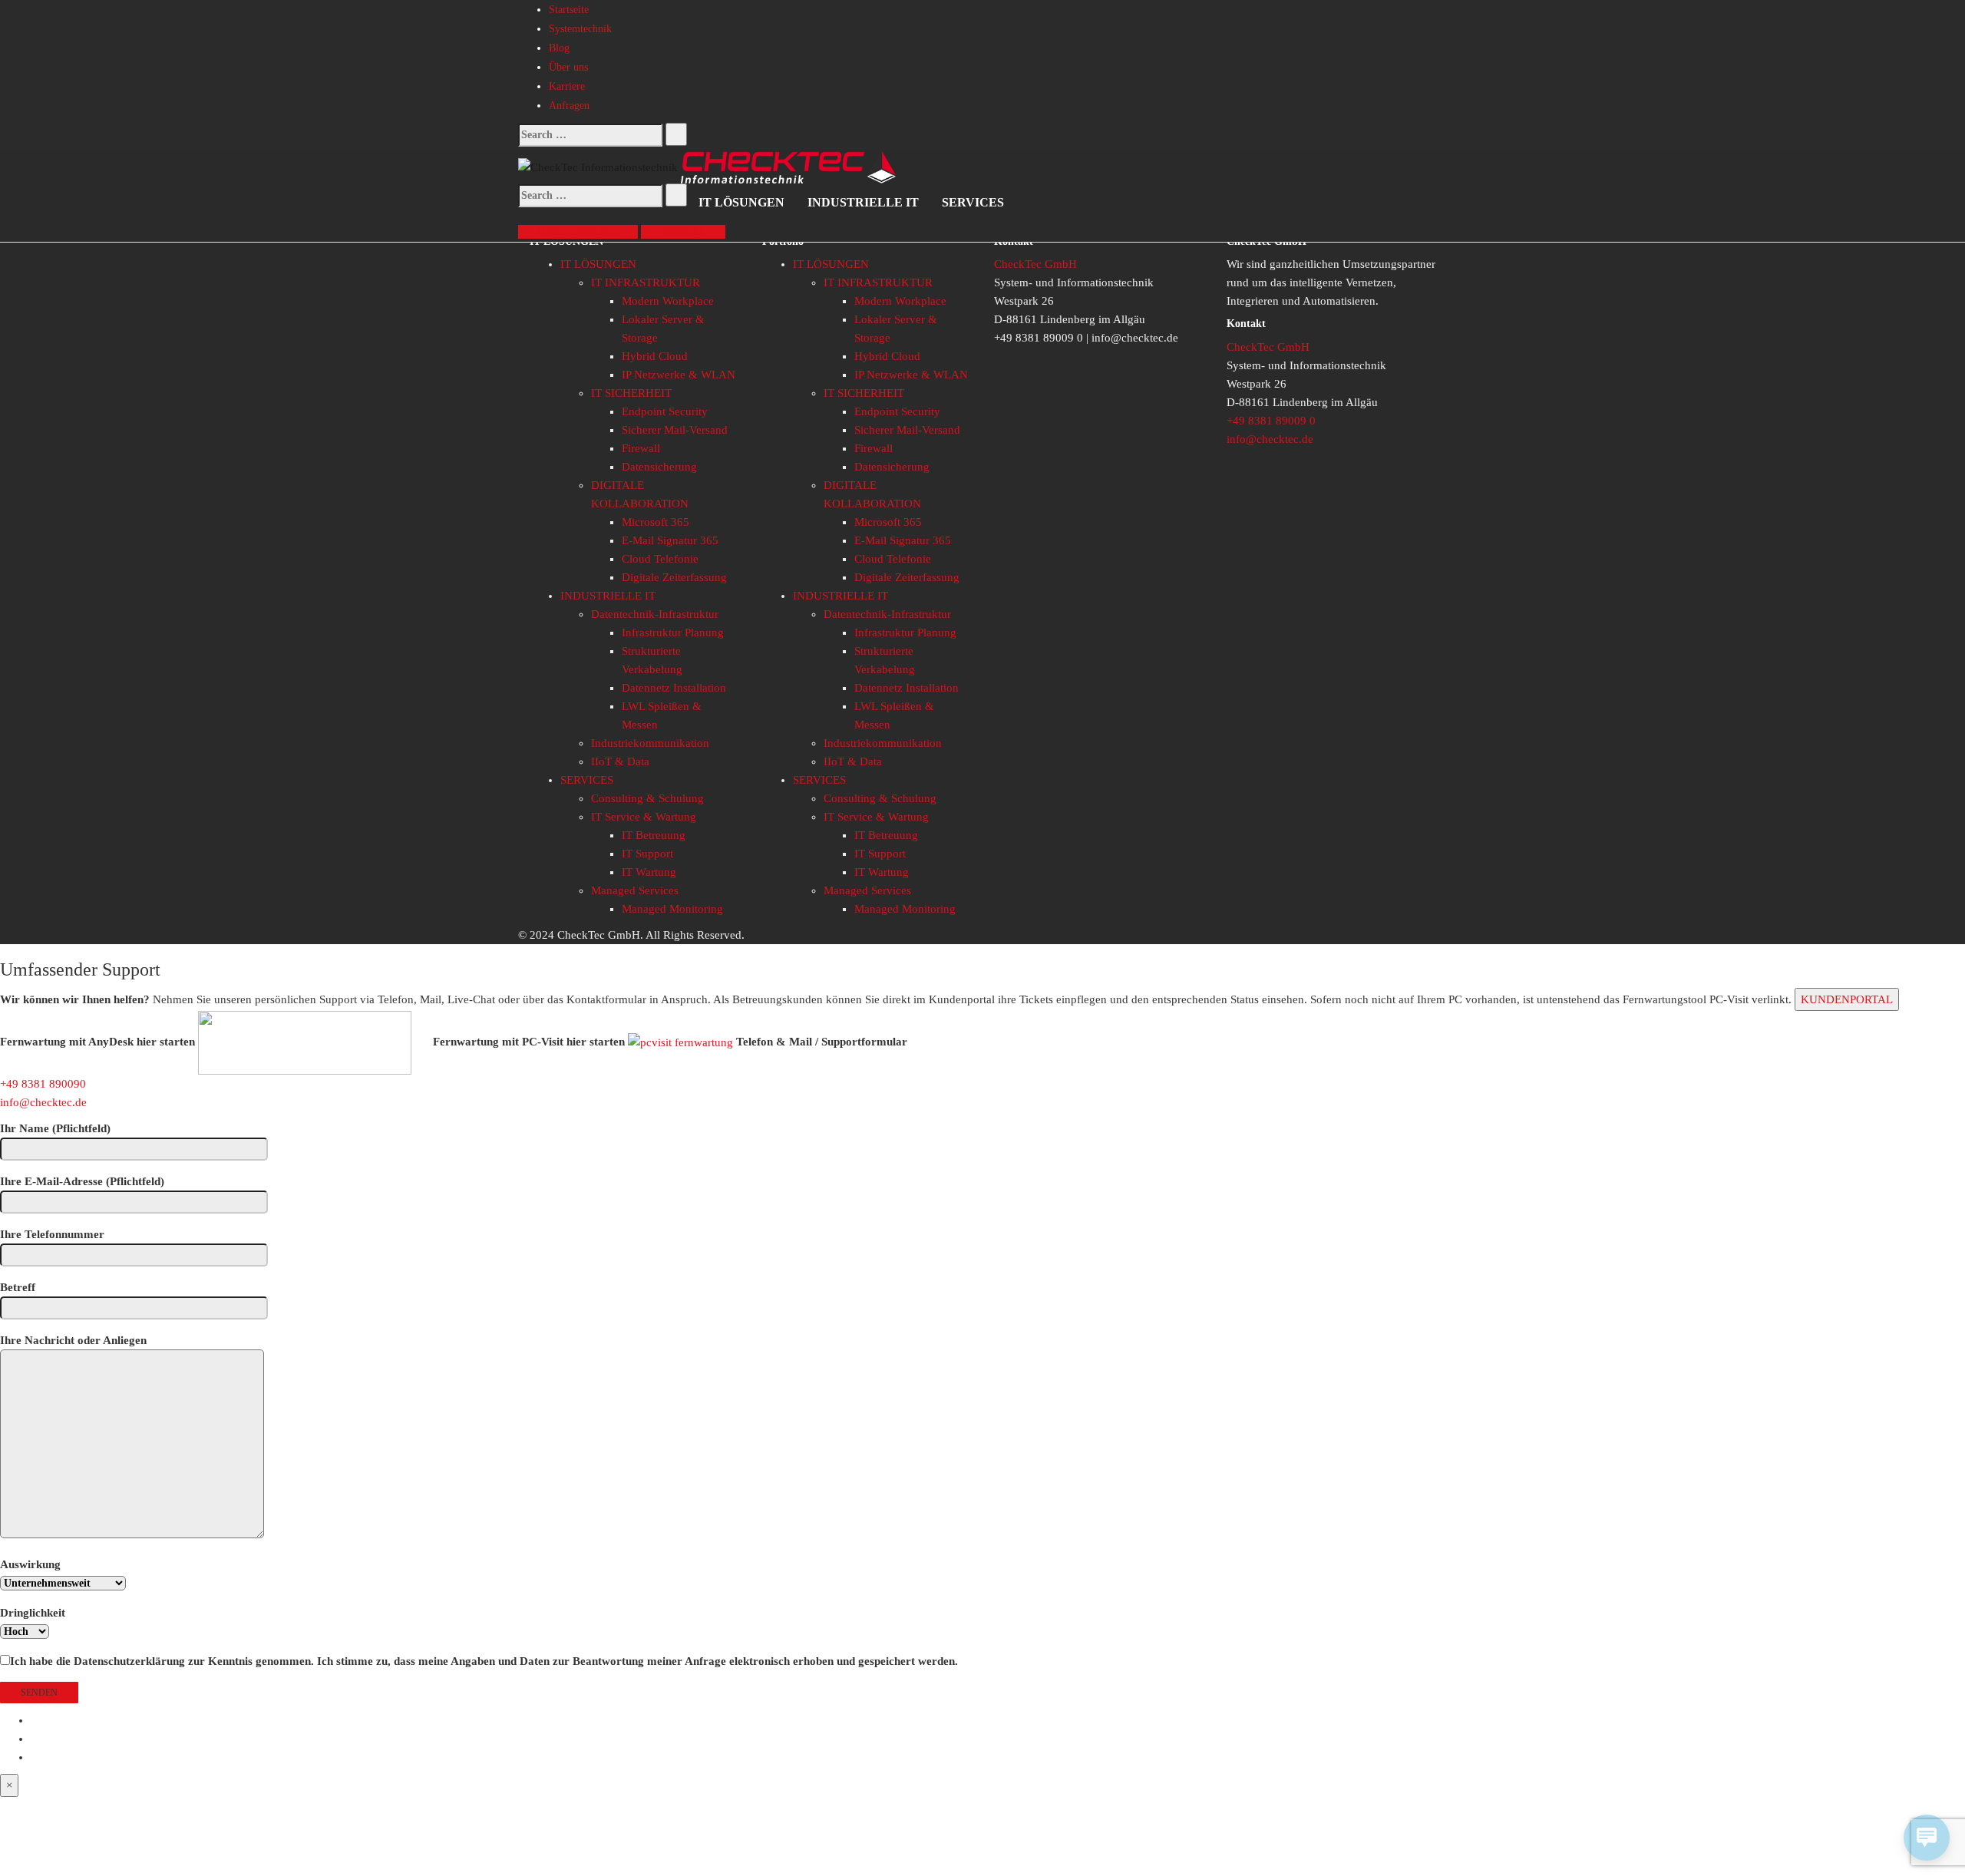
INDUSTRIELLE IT (863, 202)
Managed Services (635, 890)
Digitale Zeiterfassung (674, 577)
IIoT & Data (620, 761)
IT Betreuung (654, 835)
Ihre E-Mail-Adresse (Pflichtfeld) (82, 1181)
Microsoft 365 (656, 522)
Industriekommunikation (650, 743)
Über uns (568, 67)
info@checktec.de (1270, 439)
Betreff (18, 1287)
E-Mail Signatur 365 (670, 540)
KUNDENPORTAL (1847, 999)
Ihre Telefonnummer (52, 1234)
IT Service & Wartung (644, 817)
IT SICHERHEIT (631, 393)
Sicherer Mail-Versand (675, 430)
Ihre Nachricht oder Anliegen (73, 1340)
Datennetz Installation (674, 688)
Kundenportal (578, 232)
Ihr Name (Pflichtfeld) (55, 1128)
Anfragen (569, 106)
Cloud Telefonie (660, 559)
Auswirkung (30, 1564)
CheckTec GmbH (1035, 264)
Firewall (641, 448)
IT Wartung (649, 872)
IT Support (647, 854)
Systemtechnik (580, 29)
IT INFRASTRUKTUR (646, 282)
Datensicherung (659, 467)
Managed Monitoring (672, 909)
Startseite (569, 10)
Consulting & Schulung (647, 798)
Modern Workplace (668, 301)
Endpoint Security (665, 411)
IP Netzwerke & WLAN (679, 375)
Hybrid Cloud (655, 356)
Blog (559, 48)
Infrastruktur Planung (673, 632)
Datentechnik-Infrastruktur (655, 614)
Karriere (567, 86)
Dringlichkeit (33, 1613)
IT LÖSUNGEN (741, 202)
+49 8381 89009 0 (1271, 421)
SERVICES (973, 202)
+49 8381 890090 (43, 1084)
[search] (590, 135)
